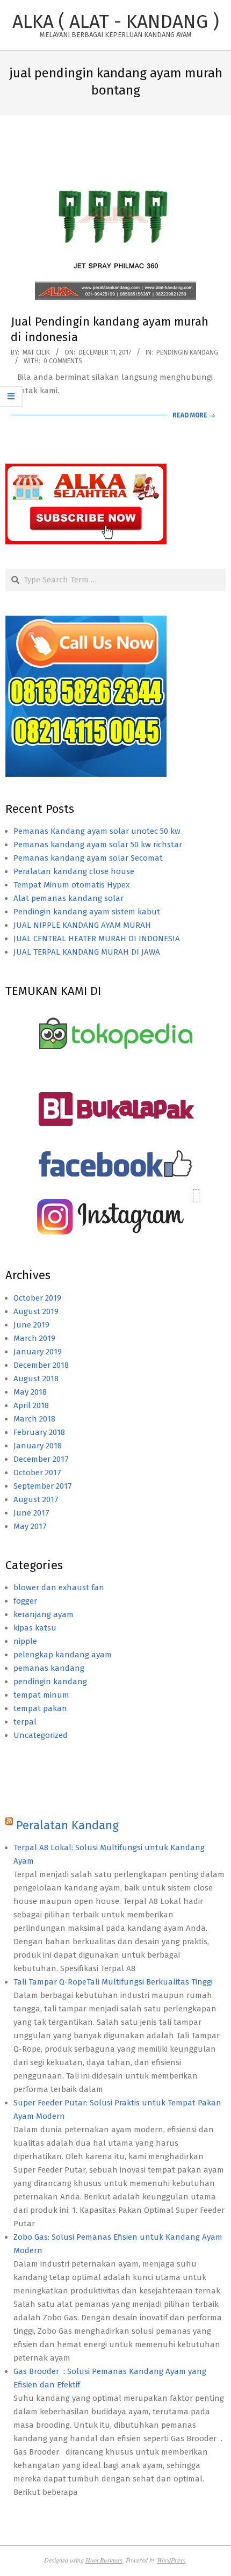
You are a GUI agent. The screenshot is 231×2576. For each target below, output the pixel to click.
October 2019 (37, 1298)
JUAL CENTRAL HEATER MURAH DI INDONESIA (97, 939)
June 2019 (31, 1325)
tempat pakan (40, 1708)
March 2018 (34, 1419)
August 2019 (36, 1311)
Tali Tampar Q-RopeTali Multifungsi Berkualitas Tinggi (113, 1982)
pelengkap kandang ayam (63, 1655)
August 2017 (36, 1499)
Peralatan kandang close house (74, 871)
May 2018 (30, 1392)
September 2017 (43, 1486)
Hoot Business (104, 2560)
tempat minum (41, 1695)
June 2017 (31, 1513)
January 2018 (38, 1446)
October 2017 (37, 1473)
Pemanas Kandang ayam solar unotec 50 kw (97, 831)
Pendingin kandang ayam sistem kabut (87, 912)
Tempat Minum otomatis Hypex (71, 885)
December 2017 (41, 1459)
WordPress (171, 2560)
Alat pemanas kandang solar (68, 898)
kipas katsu (35, 1628)
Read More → (194, 415)
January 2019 (38, 1352)
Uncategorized (41, 1735)
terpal (25, 1722)
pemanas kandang (49, 1668)
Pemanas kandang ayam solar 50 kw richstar (98, 845)
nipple (25, 1641)
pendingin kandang (187, 352)
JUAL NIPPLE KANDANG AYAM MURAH (82, 925)
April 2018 (31, 1405)
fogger (25, 1601)
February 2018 (39, 1432)
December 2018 (41, 1365)
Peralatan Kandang (67, 1825)
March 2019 (34, 1338)
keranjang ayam (44, 1614)
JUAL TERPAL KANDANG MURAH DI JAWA (87, 952)
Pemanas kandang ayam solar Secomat (88, 858)
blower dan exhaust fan (59, 1588)
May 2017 (30, 1526)
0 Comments (63, 361)
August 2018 (36, 1379)
